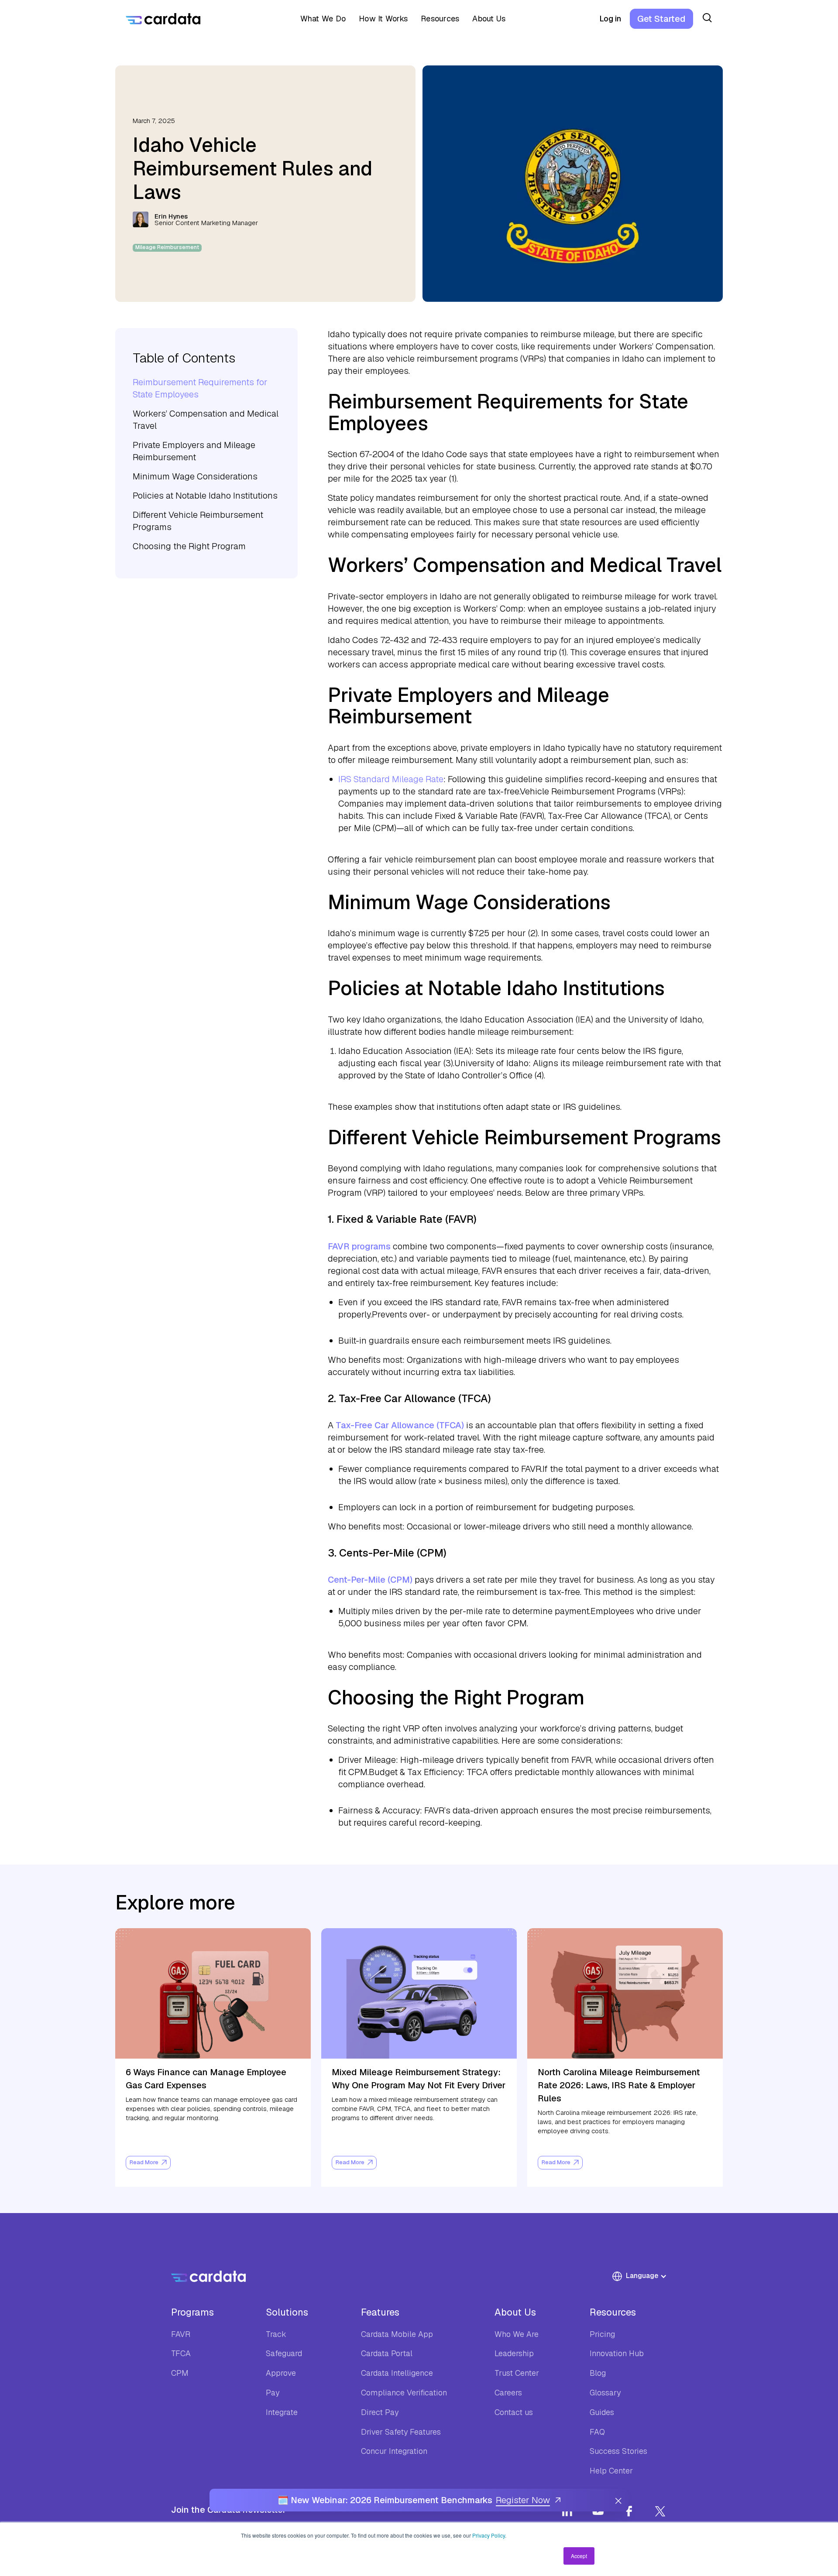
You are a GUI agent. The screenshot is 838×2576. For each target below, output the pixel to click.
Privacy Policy (489, 2535)
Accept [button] (579, 2556)
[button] (320, 19)
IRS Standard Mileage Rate (391, 779)
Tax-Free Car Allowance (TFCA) (401, 1425)
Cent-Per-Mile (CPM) (370, 1580)
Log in (610, 19)
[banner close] (618, 2500)
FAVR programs (359, 1246)
